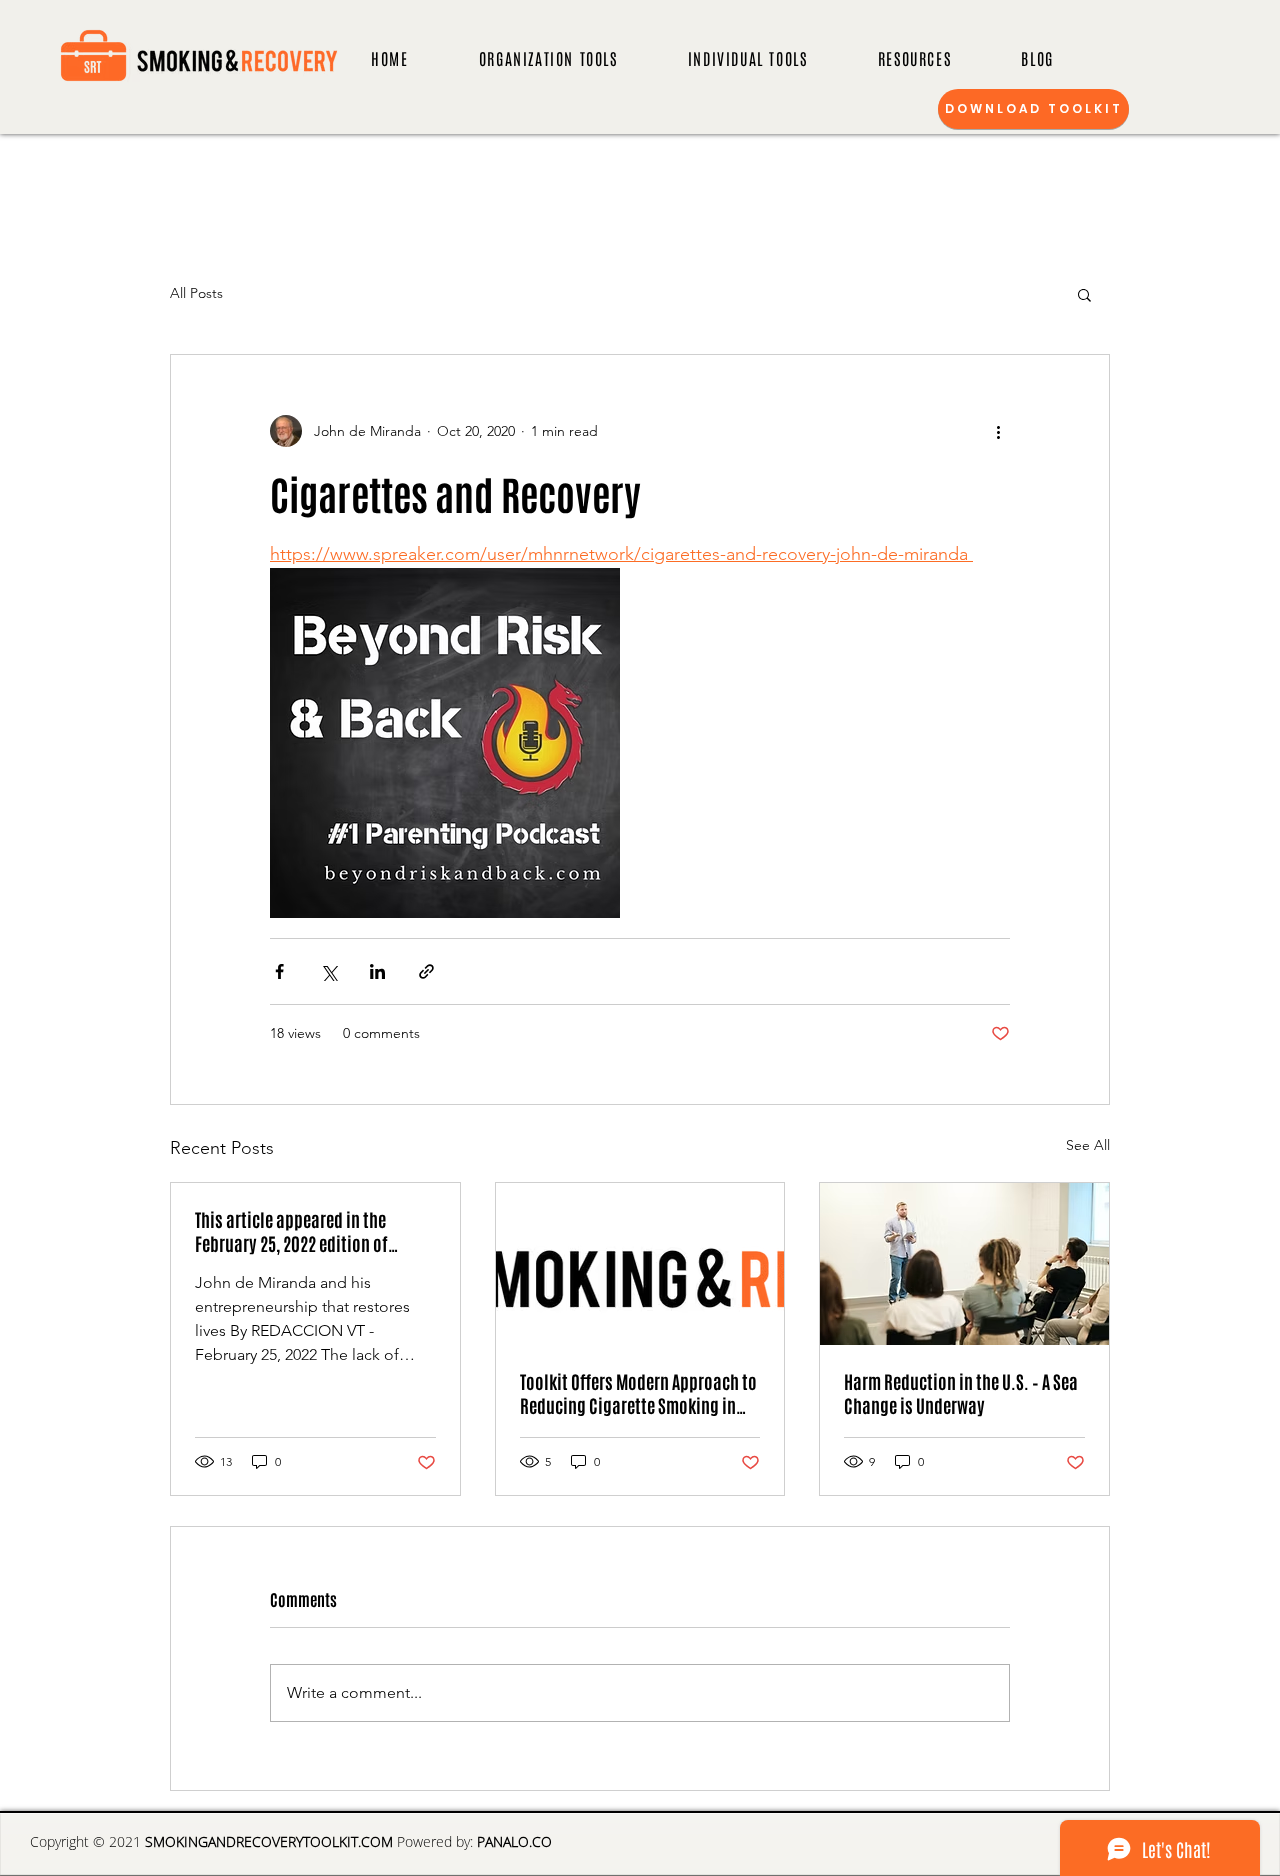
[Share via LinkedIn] (377, 971)
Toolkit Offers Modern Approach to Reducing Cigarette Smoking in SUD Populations (638, 1393)
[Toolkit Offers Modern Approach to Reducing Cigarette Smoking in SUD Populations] (640, 1264)
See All (1088, 1145)
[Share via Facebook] (279, 971)
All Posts (196, 293)
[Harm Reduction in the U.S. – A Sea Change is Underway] (964, 1264)
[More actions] (998, 431)
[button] (1084, 294)
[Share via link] (426, 971)
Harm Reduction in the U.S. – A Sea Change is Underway (961, 1393)
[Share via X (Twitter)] (328, 971)
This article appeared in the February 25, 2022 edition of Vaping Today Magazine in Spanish (315, 1231)
